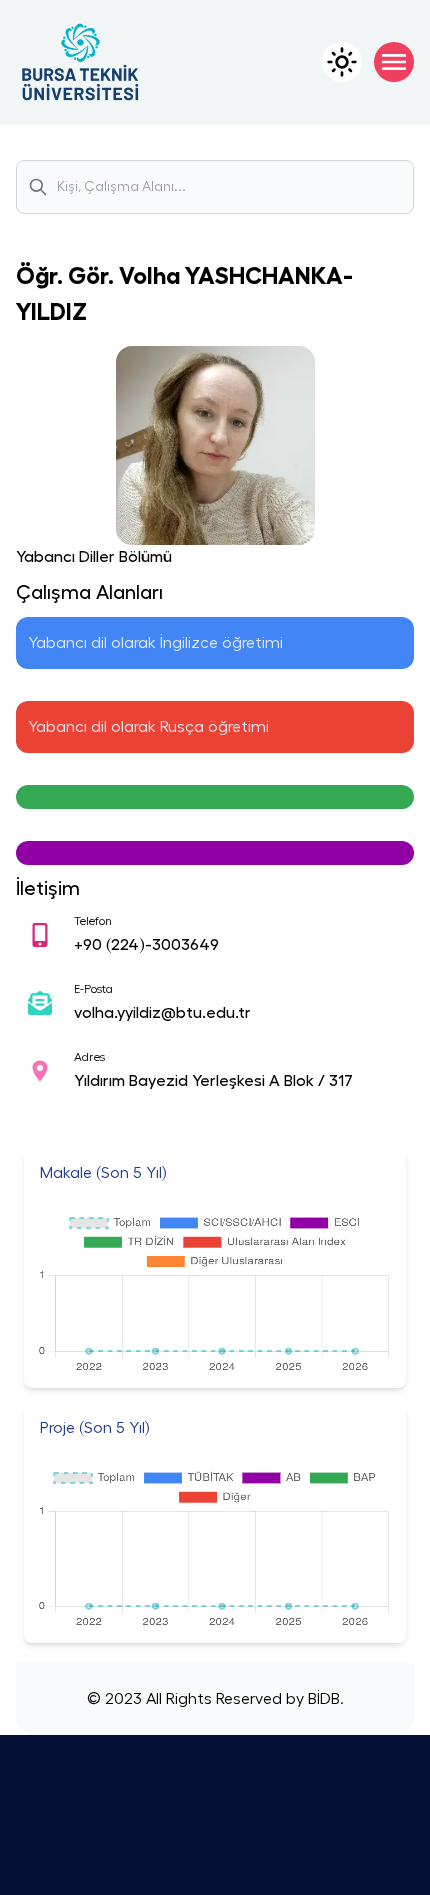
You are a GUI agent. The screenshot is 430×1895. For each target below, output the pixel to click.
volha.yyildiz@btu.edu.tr (162, 1013)
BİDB (322, 1699)
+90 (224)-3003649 (146, 945)
